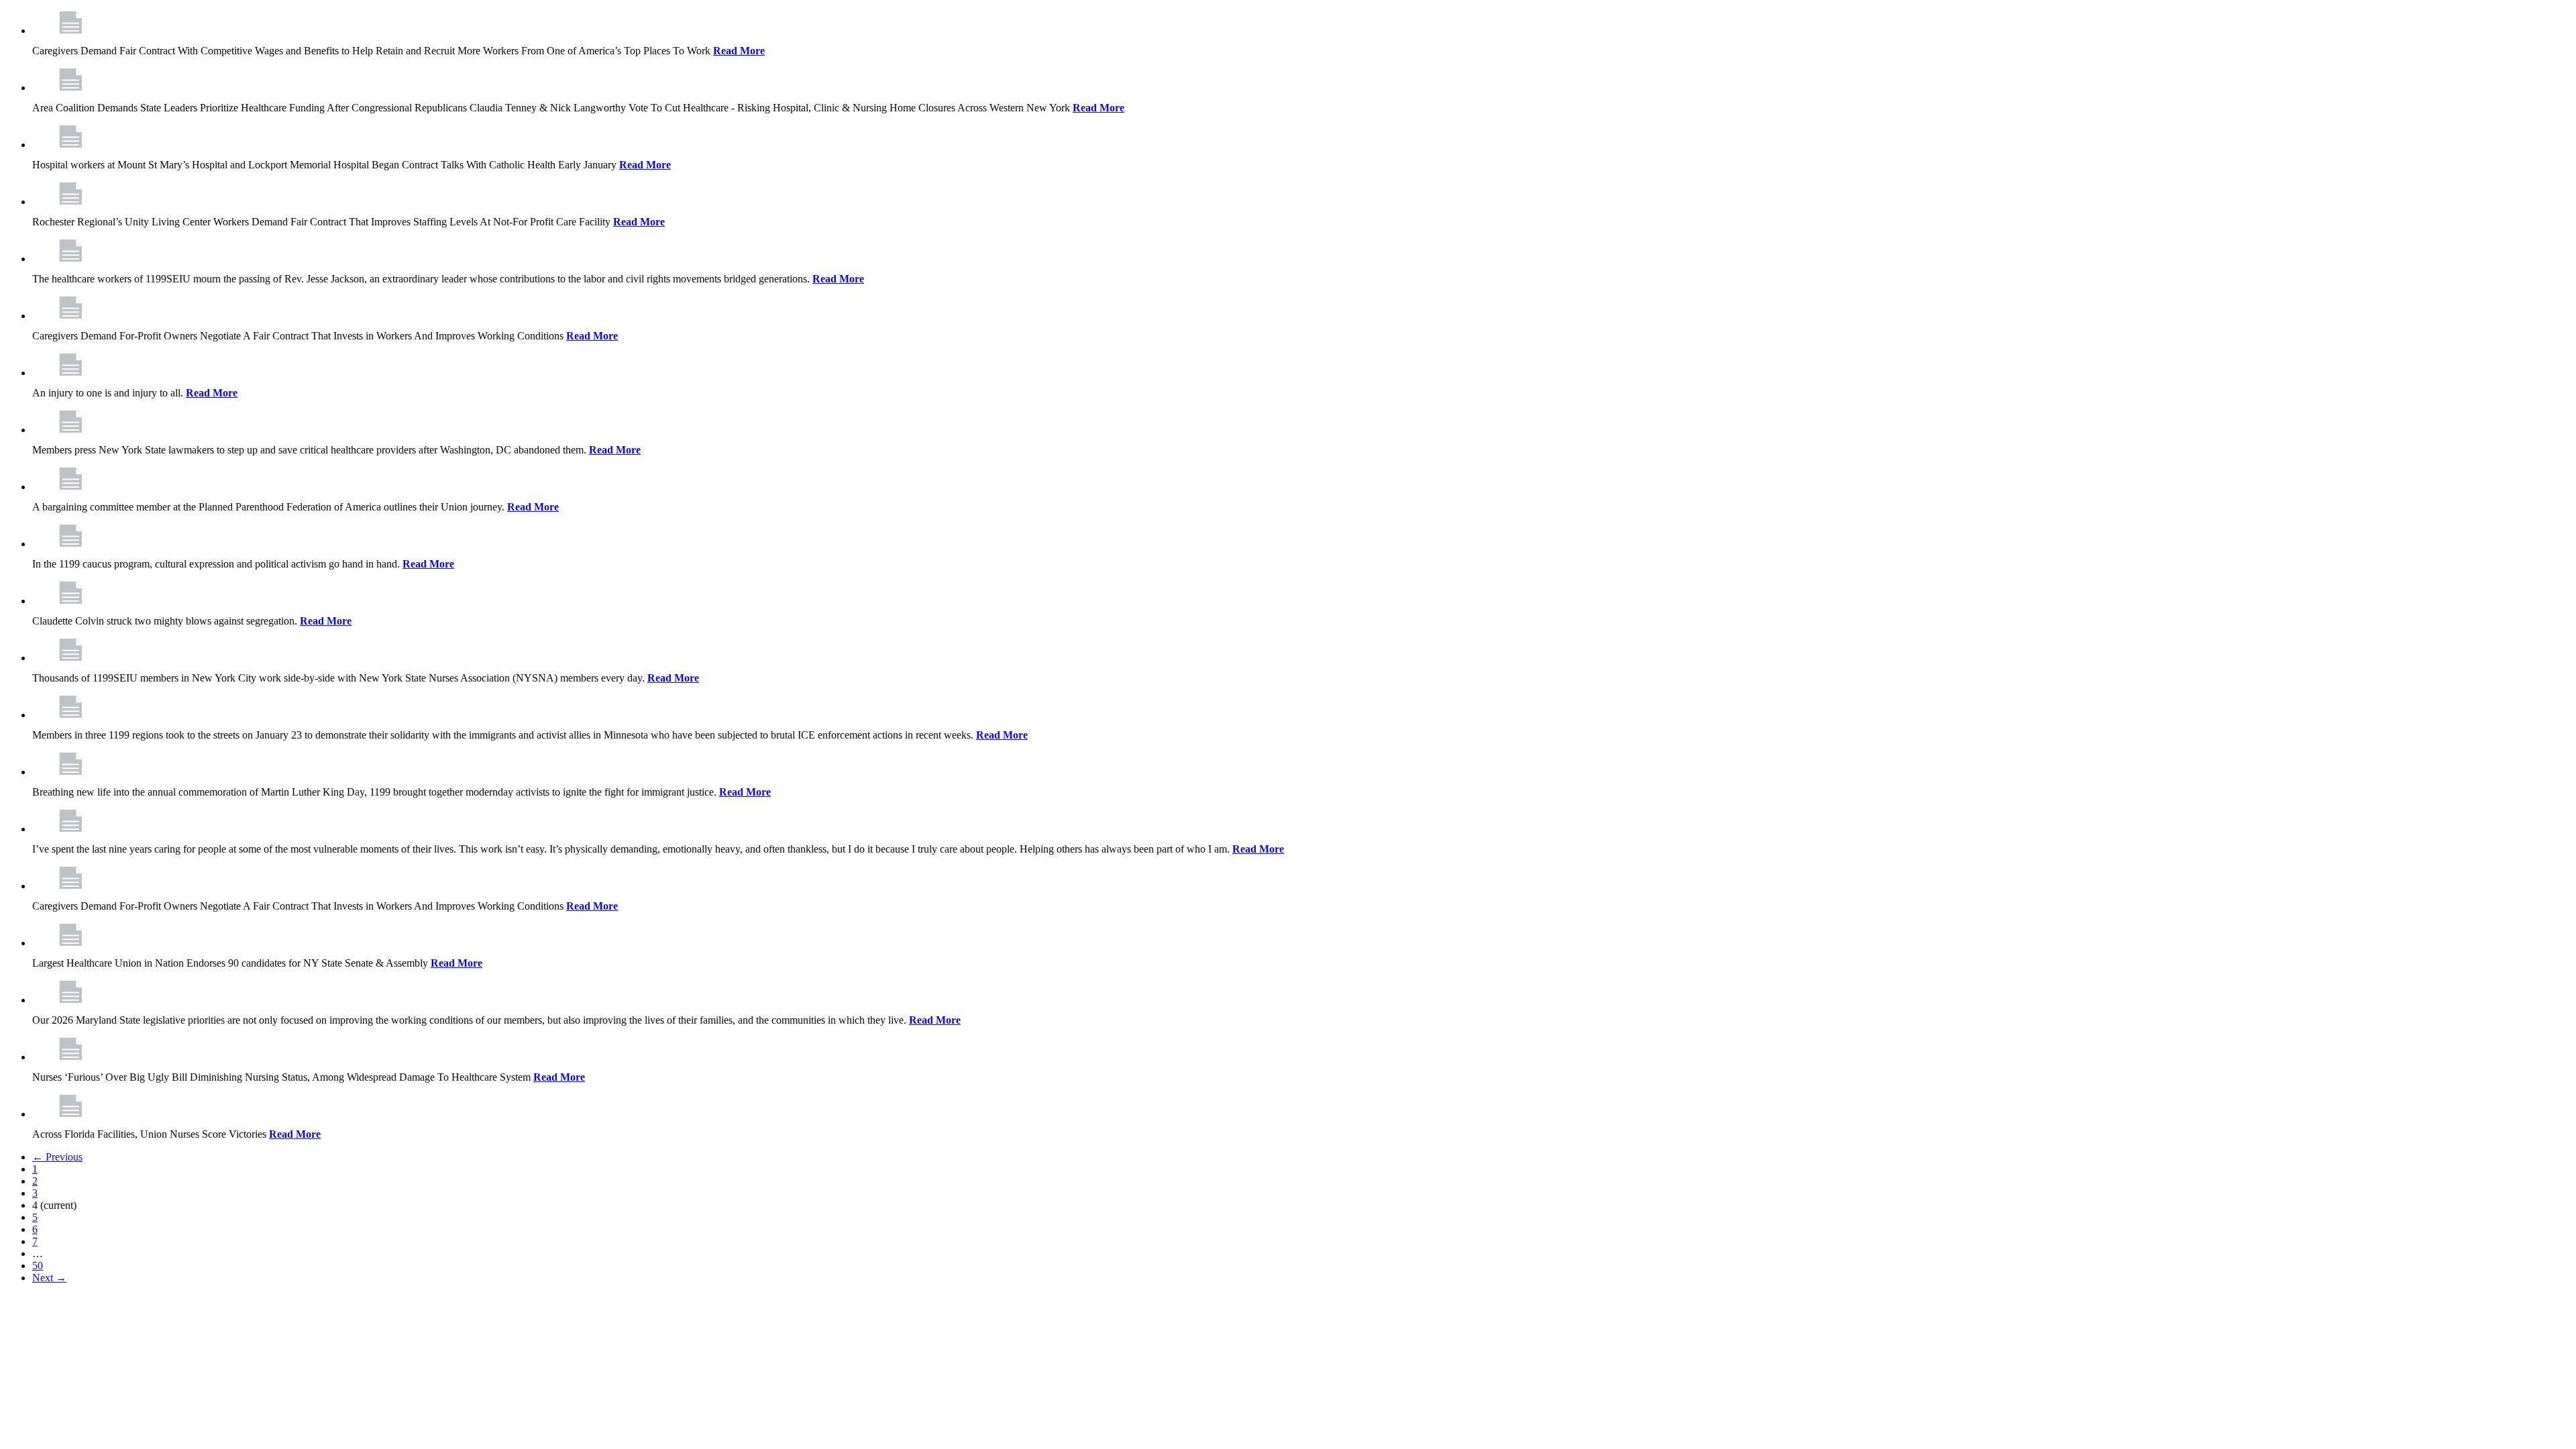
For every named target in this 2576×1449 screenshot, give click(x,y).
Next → (49, 1278)
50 (38, 1266)
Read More (739, 51)
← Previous (57, 1157)
